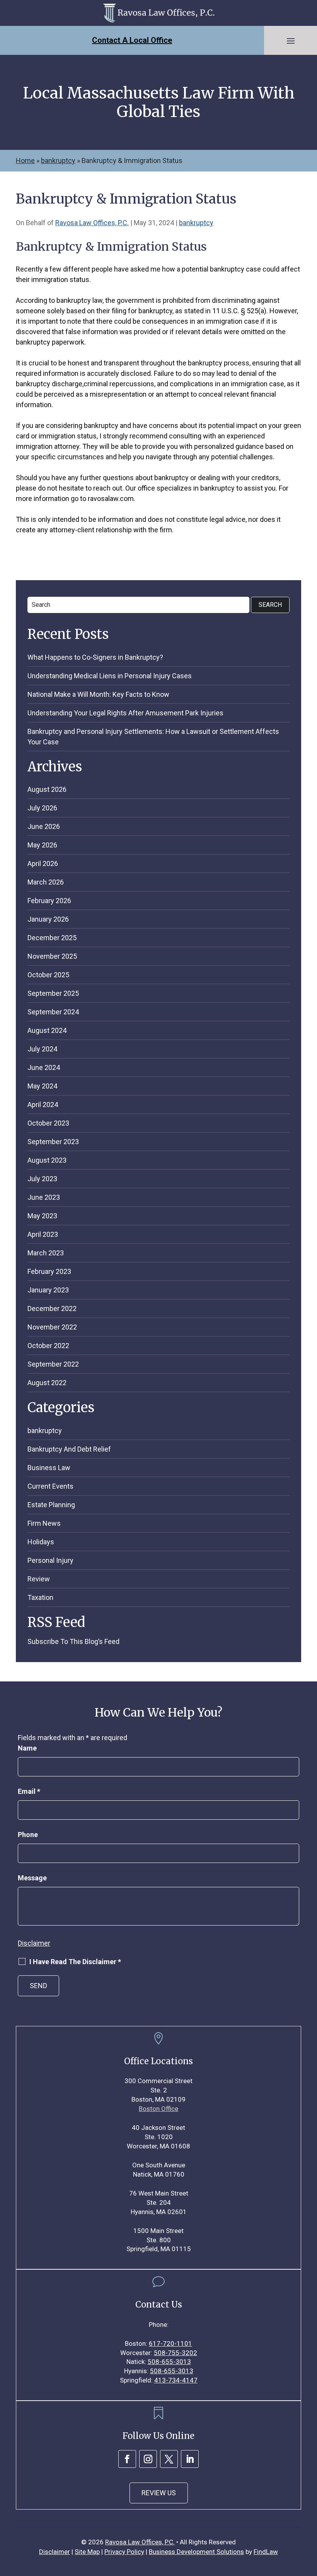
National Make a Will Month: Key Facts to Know (98, 694)
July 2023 (42, 1179)
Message (32, 1878)
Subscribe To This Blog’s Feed (73, 1641)
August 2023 (47, 1160)
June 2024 (44, 1067)
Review (39, 1579)
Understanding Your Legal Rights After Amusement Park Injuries (125, 713)
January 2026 (48, 919)
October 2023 (48, 1123)
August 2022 (47, 1383)
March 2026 (46, 882)
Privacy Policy (124, 2552)
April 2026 (43, 863)
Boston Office (158, 2109)
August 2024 (47, 1030)
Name (27, 1748)
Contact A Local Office (132, 40)
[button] (291, 41)
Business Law (49, 1468)
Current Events (50, 1486)
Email (29, 1791)
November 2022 (52, 1327)
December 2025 (52, 938)
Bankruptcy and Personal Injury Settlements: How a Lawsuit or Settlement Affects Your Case (153, 737)
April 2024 (43, 1105)
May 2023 (42, 1216)
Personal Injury (50, 1560)
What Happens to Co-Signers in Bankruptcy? (95, 657)
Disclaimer (34, 1943)
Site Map (87, 2552)
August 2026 (47, 789)
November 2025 (52, 956)
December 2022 (52, 1308)
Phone (28, 1835)
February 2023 (49, 1271)
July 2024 (42, 1049)
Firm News (44, 1523)
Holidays (41, 1542)
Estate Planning (51, 1505)
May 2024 (42, 1086)
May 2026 (42, 845)
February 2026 (49, 901)
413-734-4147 (176, 2380)
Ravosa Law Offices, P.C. (92, 223)
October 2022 (48, 1346)
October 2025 (48, 975)
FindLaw (266, 2552)
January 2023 (48, 1290)
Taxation (40, 1597)
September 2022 (53, 1364)
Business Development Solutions (196, 2552)
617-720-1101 (170, 2343)
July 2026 (42, 808)
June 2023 (44, 1197)
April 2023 (43, 1234)
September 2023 (53, 1142)
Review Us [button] (159, 2493)
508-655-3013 (169, 2362)
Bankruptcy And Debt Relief (69, 1449)
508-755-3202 (176, 2353)
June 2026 (44, 826)
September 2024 (53, 1012)
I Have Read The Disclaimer (75, 1962)
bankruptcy (196, 223)
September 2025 (53, 993)
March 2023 (46, 1253)
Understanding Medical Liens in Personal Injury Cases (110, 676)
